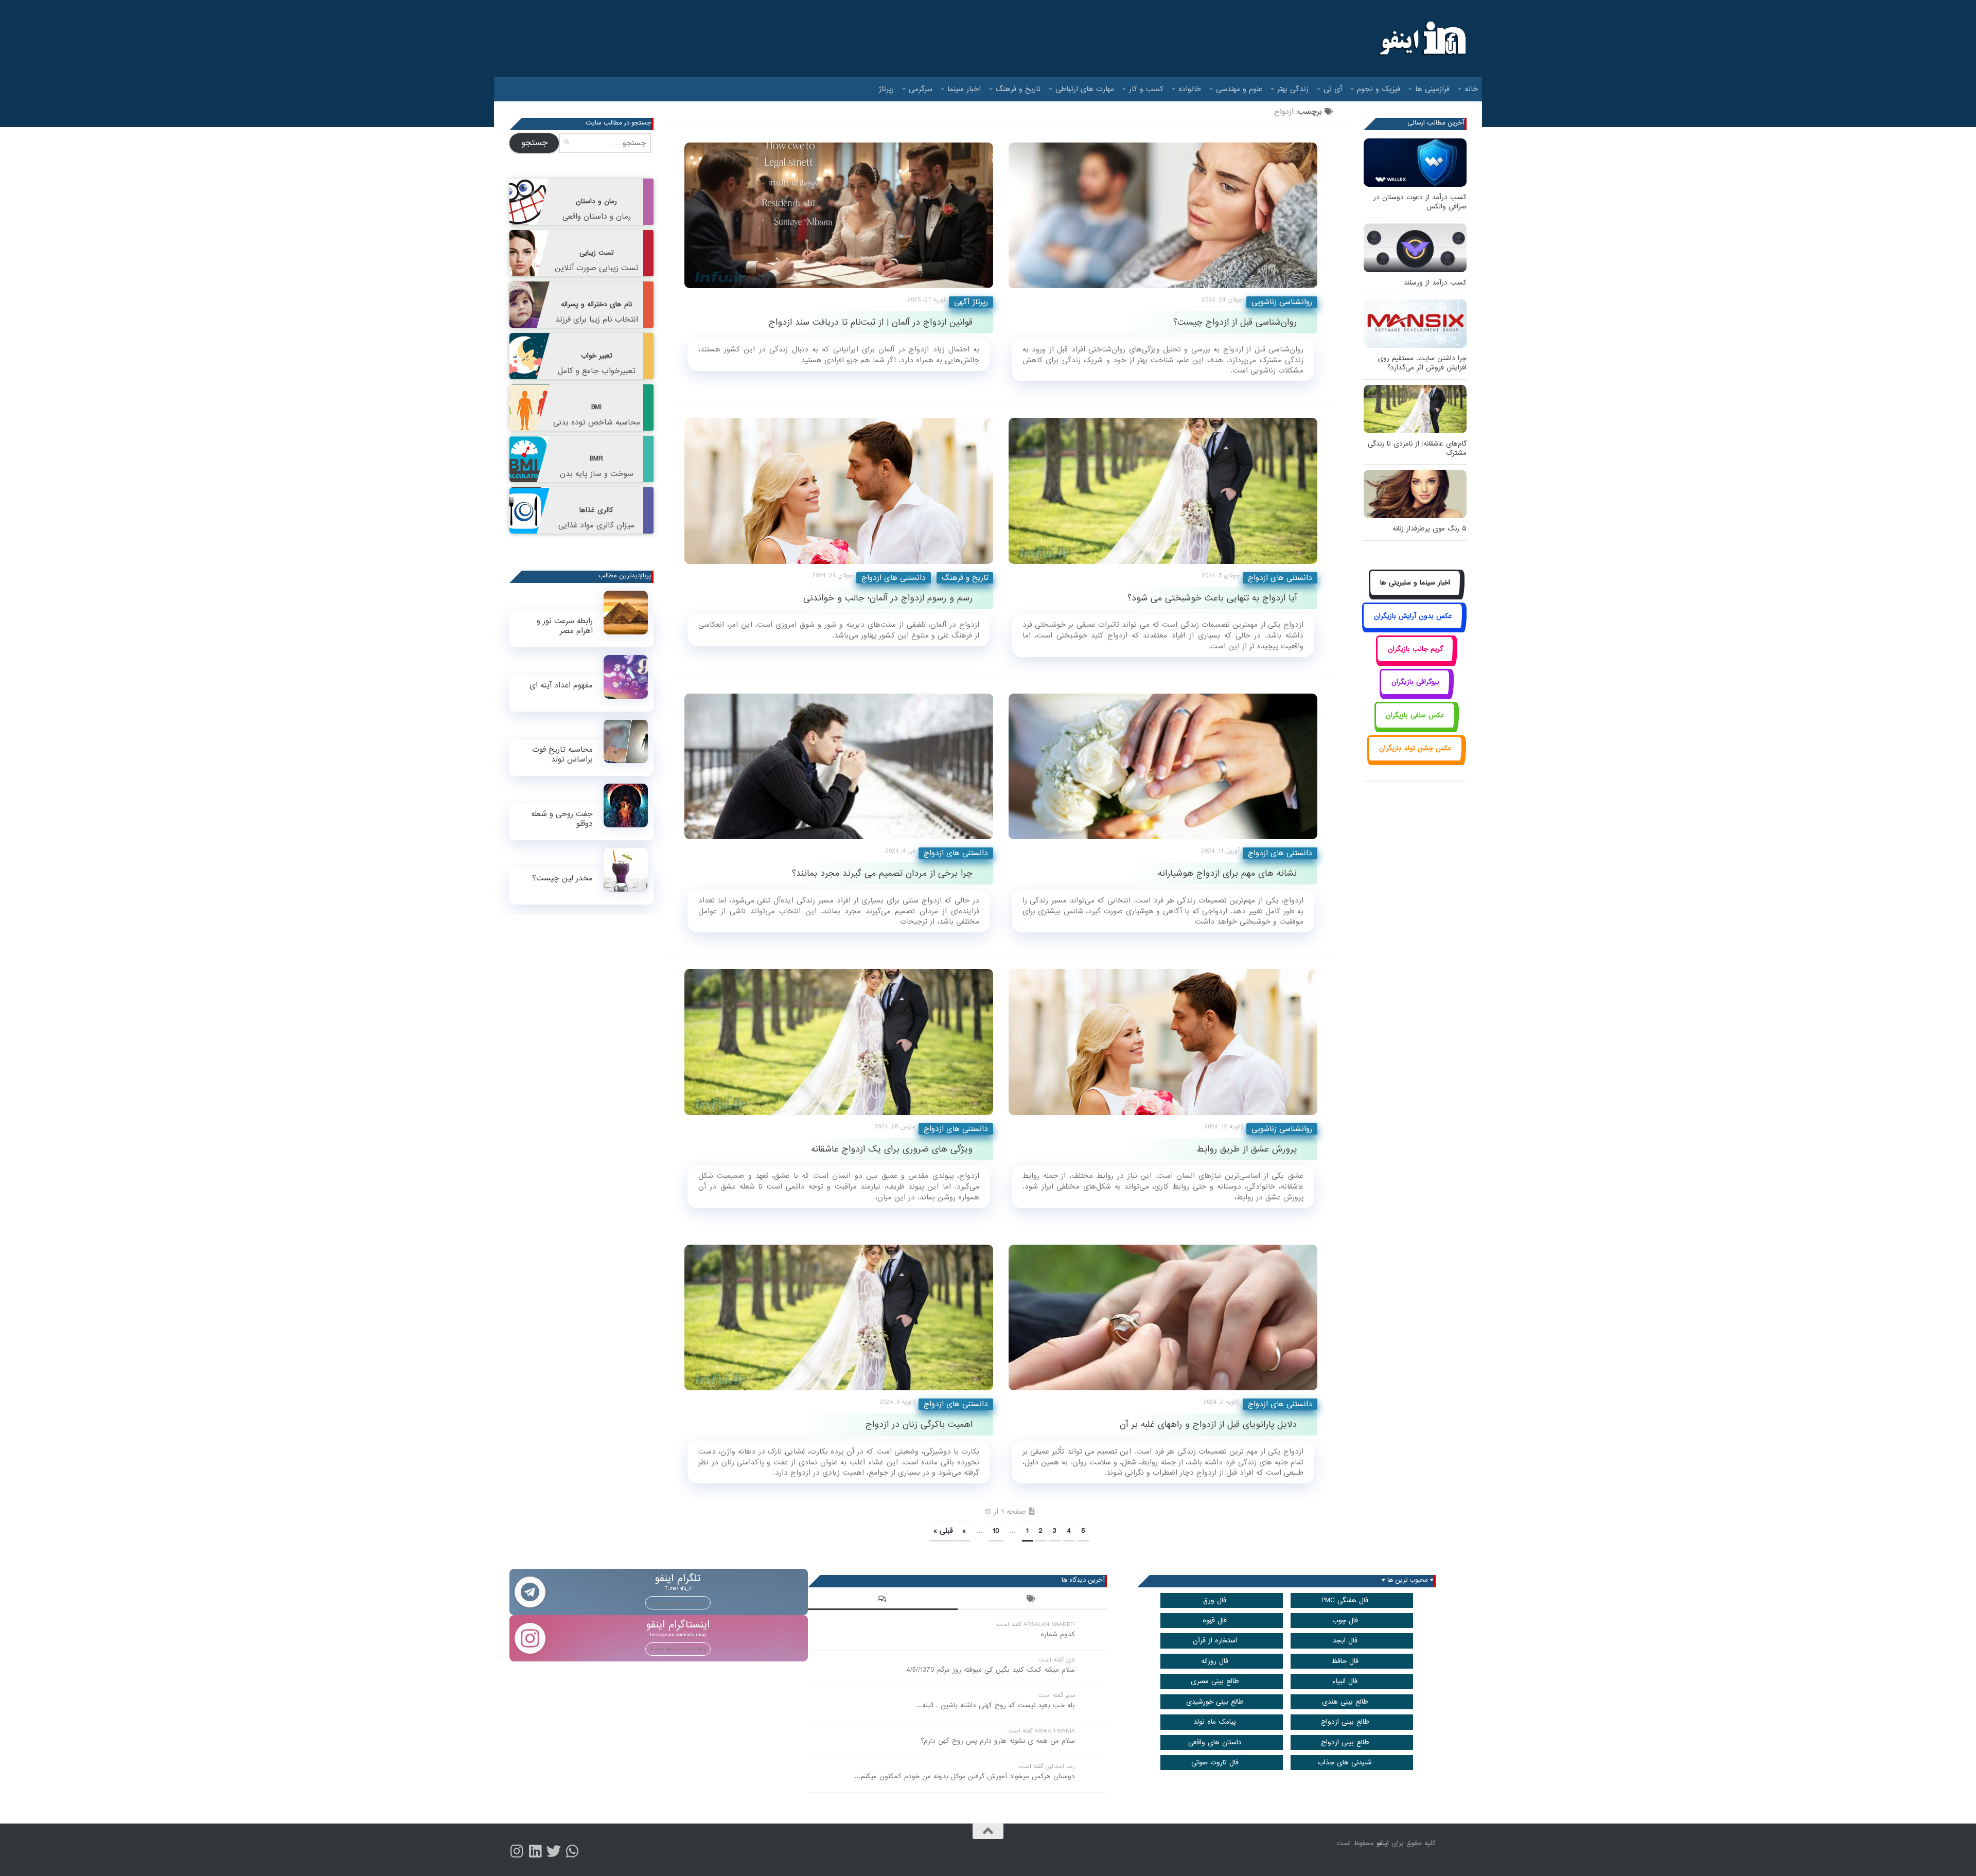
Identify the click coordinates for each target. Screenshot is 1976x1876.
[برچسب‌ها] (1032, 1600)
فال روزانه (1215, 1661)
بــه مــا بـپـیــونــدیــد (678, 1602)
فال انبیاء (1345, 1681)
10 (996, 1531)
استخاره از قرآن (1215, 1641)
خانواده (1190, 89)
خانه (1471, 89)
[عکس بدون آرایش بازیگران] (1413, 627)
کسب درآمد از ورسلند (1435, 283)
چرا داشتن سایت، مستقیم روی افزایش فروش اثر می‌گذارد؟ (1422, 363)
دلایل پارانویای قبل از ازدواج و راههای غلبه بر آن (1208, 1424)
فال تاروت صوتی (1215, 1763)
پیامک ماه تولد (1215, 1722)
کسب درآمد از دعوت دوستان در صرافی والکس (1420, 202)
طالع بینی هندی (1345, 1702)
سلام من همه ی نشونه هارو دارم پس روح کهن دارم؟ (998, 1741)
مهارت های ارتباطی (1085, 89)
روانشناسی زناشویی (1282, 302)
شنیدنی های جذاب (1345, 1763)
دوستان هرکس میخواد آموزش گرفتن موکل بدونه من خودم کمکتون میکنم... (965, 1776)
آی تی (1333, 89)
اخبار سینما (964, 89)
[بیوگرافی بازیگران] (1415, 694)
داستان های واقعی (1215, 1742)
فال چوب (1345, 1621)
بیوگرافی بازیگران (1415, 682)
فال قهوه (1215, 1621)
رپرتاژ (886, 89)
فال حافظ (1345, 1661)
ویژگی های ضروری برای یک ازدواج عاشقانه (892, 1149)
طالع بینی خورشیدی (1215, 1702)
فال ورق (1215, 1600)
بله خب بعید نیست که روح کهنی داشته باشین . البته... (995, 1705)
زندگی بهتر (1293, 89)
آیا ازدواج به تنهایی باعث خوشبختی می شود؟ (1212, 598)
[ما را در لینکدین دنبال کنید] (535, 1851)
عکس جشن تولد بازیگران (1415, 748)
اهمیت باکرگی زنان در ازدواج (919, 1424)
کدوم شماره (1058, 1634)
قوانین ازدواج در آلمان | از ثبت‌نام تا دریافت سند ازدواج (871, 322)
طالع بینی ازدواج (1345, 1722)
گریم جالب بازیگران (1415, 649)
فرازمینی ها (1432, 89)
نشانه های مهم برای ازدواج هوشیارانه (1227, 873)
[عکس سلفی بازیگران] (1415, 727)
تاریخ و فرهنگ (1018, 89)
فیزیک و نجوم (1379, 89)
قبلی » (943, 1531)
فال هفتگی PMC (1345, 1600)
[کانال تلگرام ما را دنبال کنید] (572, 1851)
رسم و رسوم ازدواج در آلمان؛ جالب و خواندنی (888, 598)
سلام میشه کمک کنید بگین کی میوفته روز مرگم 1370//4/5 (991, 1670)
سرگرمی (921, 89)
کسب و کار (1146, 89)
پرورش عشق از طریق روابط (1247, 1149)
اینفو (1383, 1843)
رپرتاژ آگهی (971, 302)
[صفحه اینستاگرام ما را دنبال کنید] (517, 1851)
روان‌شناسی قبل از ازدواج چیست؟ (1235, 322)
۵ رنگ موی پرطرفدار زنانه (1430, 529)
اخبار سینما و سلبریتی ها (1415, 583)
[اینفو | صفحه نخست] (1422, 39)
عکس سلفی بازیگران (1415, 715)
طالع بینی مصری (1215, 1681)
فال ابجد (1345, 1641)
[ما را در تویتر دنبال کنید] (554, 1851)
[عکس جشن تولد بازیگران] (1415, 760)
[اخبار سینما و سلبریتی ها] (1415, 595)
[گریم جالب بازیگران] (1415, 660)
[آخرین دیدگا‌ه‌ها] (883, 1600)
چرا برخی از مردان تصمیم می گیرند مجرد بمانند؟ (882, 873)
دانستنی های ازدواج (894, 578)
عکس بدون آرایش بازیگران (1413, 616)
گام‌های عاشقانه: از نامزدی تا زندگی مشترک (1417, 448)
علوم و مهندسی (1239, 89)
